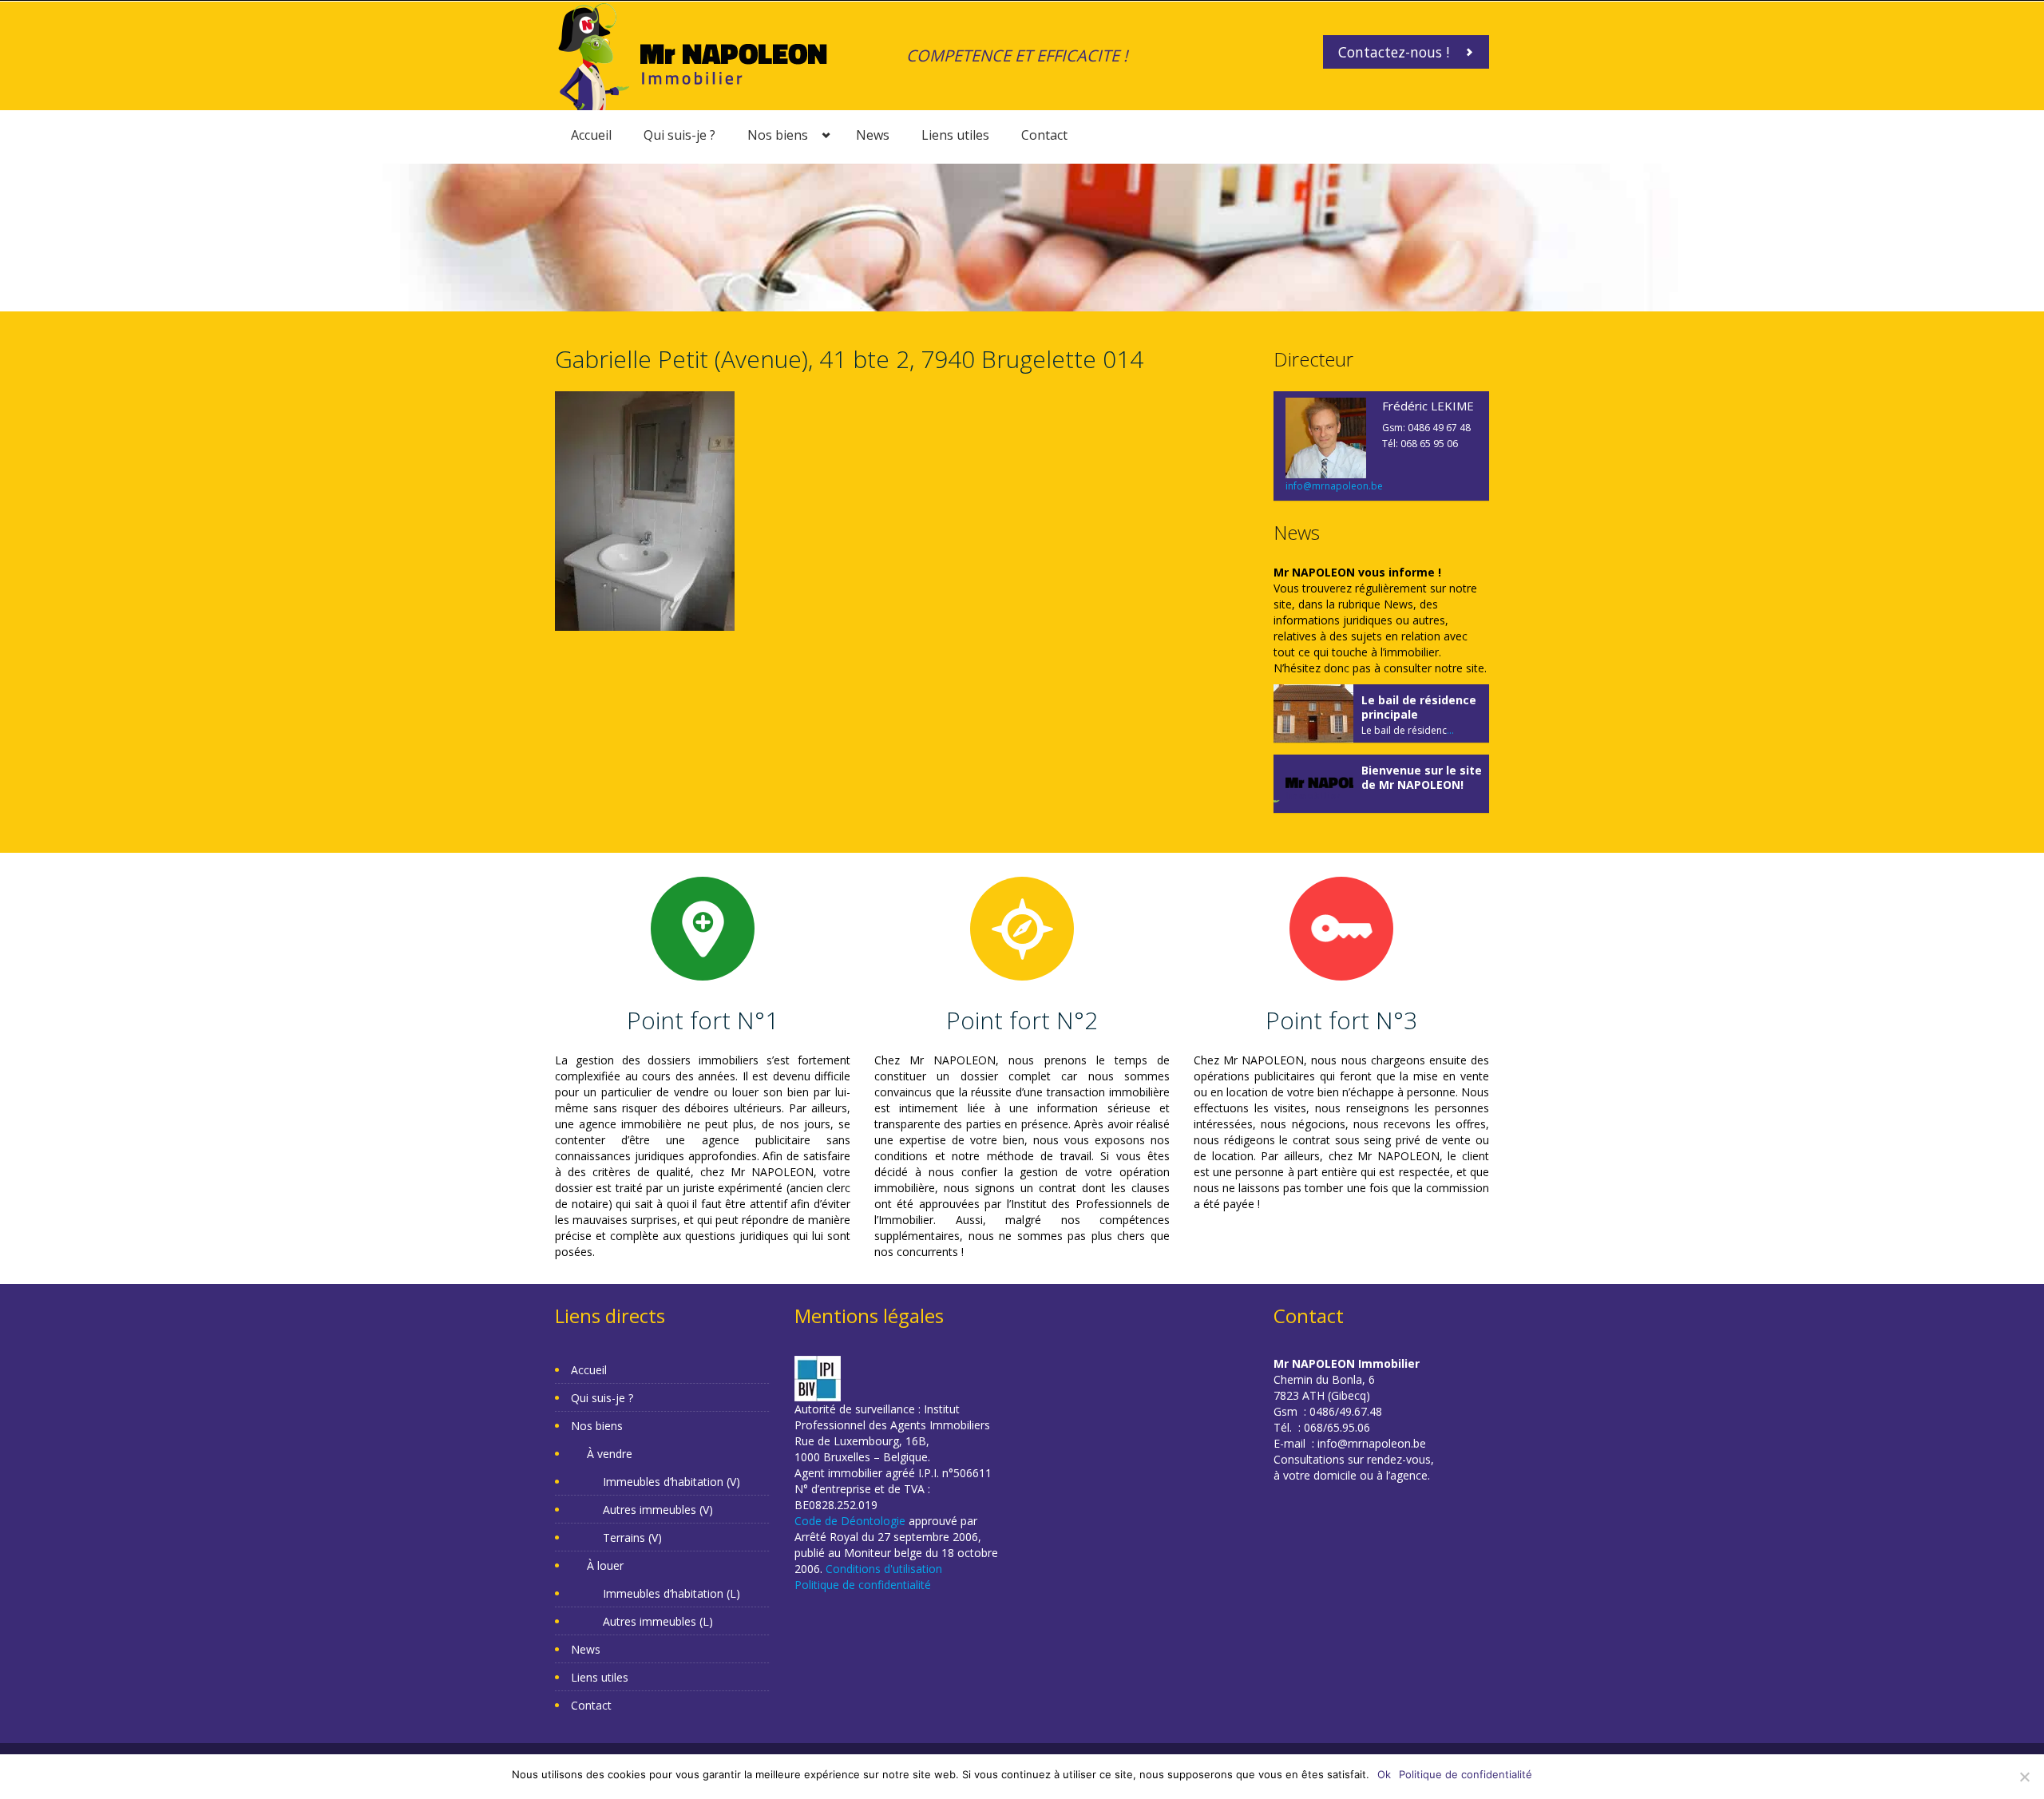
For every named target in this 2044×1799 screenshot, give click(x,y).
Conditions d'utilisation (884, 1569)
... (1450, 730)
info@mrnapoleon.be (1334, 486)
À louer (605, 1565)
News (873, 135)
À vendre (610, 1454)
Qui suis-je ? (679, 135)
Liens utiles (955, 135)
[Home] (693, 55)
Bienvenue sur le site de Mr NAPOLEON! (1422, 777)
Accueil (591, 135)
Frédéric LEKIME (1428, 406)
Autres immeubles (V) (658, 1510)
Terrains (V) (632, 1537)
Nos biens (778, 135)
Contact (1044, 135)
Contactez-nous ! (1394, 52)
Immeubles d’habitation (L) (671, 1593)
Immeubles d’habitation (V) (671, 1482)
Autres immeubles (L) (658, 1621)
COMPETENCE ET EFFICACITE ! (1017, 55)
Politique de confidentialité (863, 1585)
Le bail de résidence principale (1419, 707)
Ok (1384, 1774)
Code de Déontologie (850, 1521)
